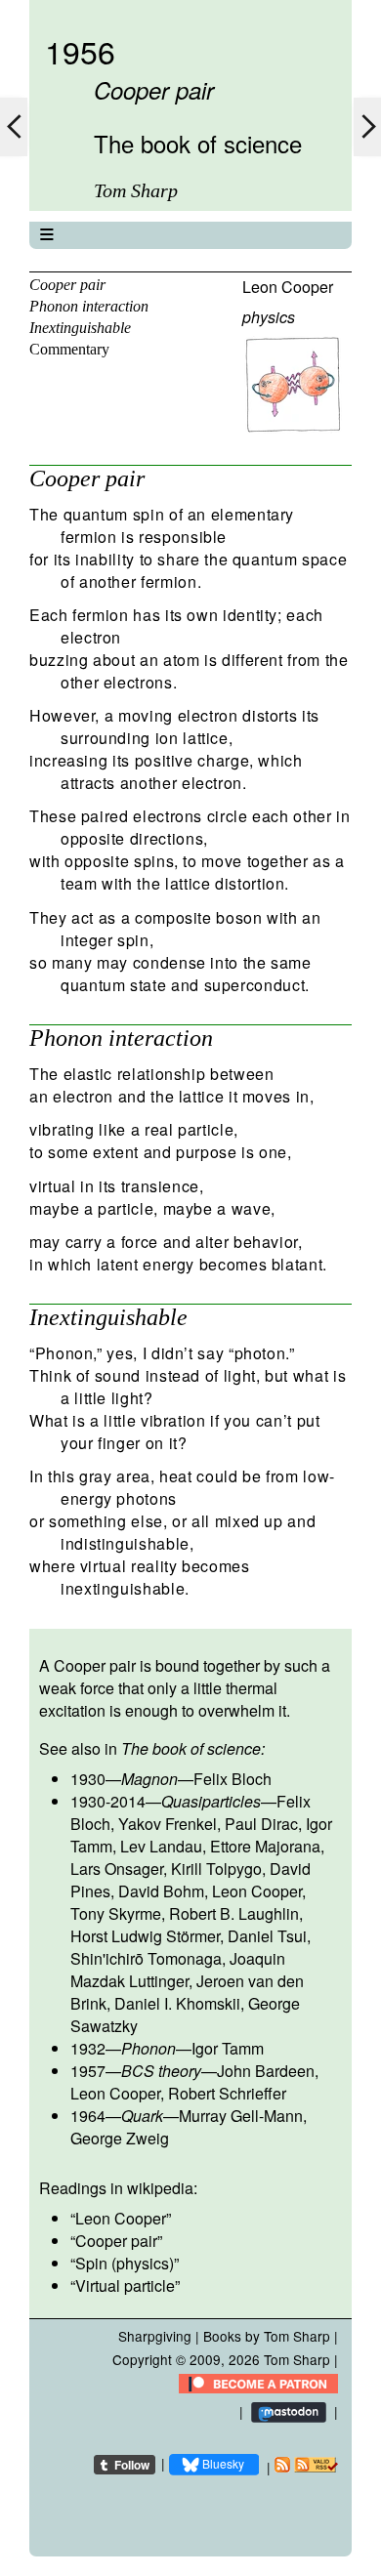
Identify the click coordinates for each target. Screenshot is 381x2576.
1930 (88, 1779)
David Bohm (161, 1891)
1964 (88, 2116)
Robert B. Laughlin (234, 1913)
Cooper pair (67, 285)
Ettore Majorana (265, 1846)
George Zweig (120, 2138)
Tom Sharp (297, 2359)
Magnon (149, 1779)
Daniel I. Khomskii (177, 2003)
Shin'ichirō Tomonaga (146, 1958)
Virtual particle (125, 2285)
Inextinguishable (80, 328)
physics (269, 317)
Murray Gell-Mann (241, 2116)
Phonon (148, 2048)
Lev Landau (161, 1846)
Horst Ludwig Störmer (145, 1936)
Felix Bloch (233, 1779)
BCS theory (161, 2071)
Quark (142, 2116)
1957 (88, 2071)
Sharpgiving (155, 2336)
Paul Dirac (261, 1824)
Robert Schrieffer (227, 2093)
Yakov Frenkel (168, 1824)
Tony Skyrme (116, 1913)
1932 (88, 2048)
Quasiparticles (211, 1801)
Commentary (69, 349)
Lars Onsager (117, 1869)
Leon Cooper (288, 287)
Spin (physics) (125, 2263)
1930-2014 (108, 1801)
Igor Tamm (228, 2048)
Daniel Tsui (267, 1936)
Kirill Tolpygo (216, 1869)
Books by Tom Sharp (267, 2336)
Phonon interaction (89, 306)
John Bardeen (266, 2071)
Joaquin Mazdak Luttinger (178, 1970)
